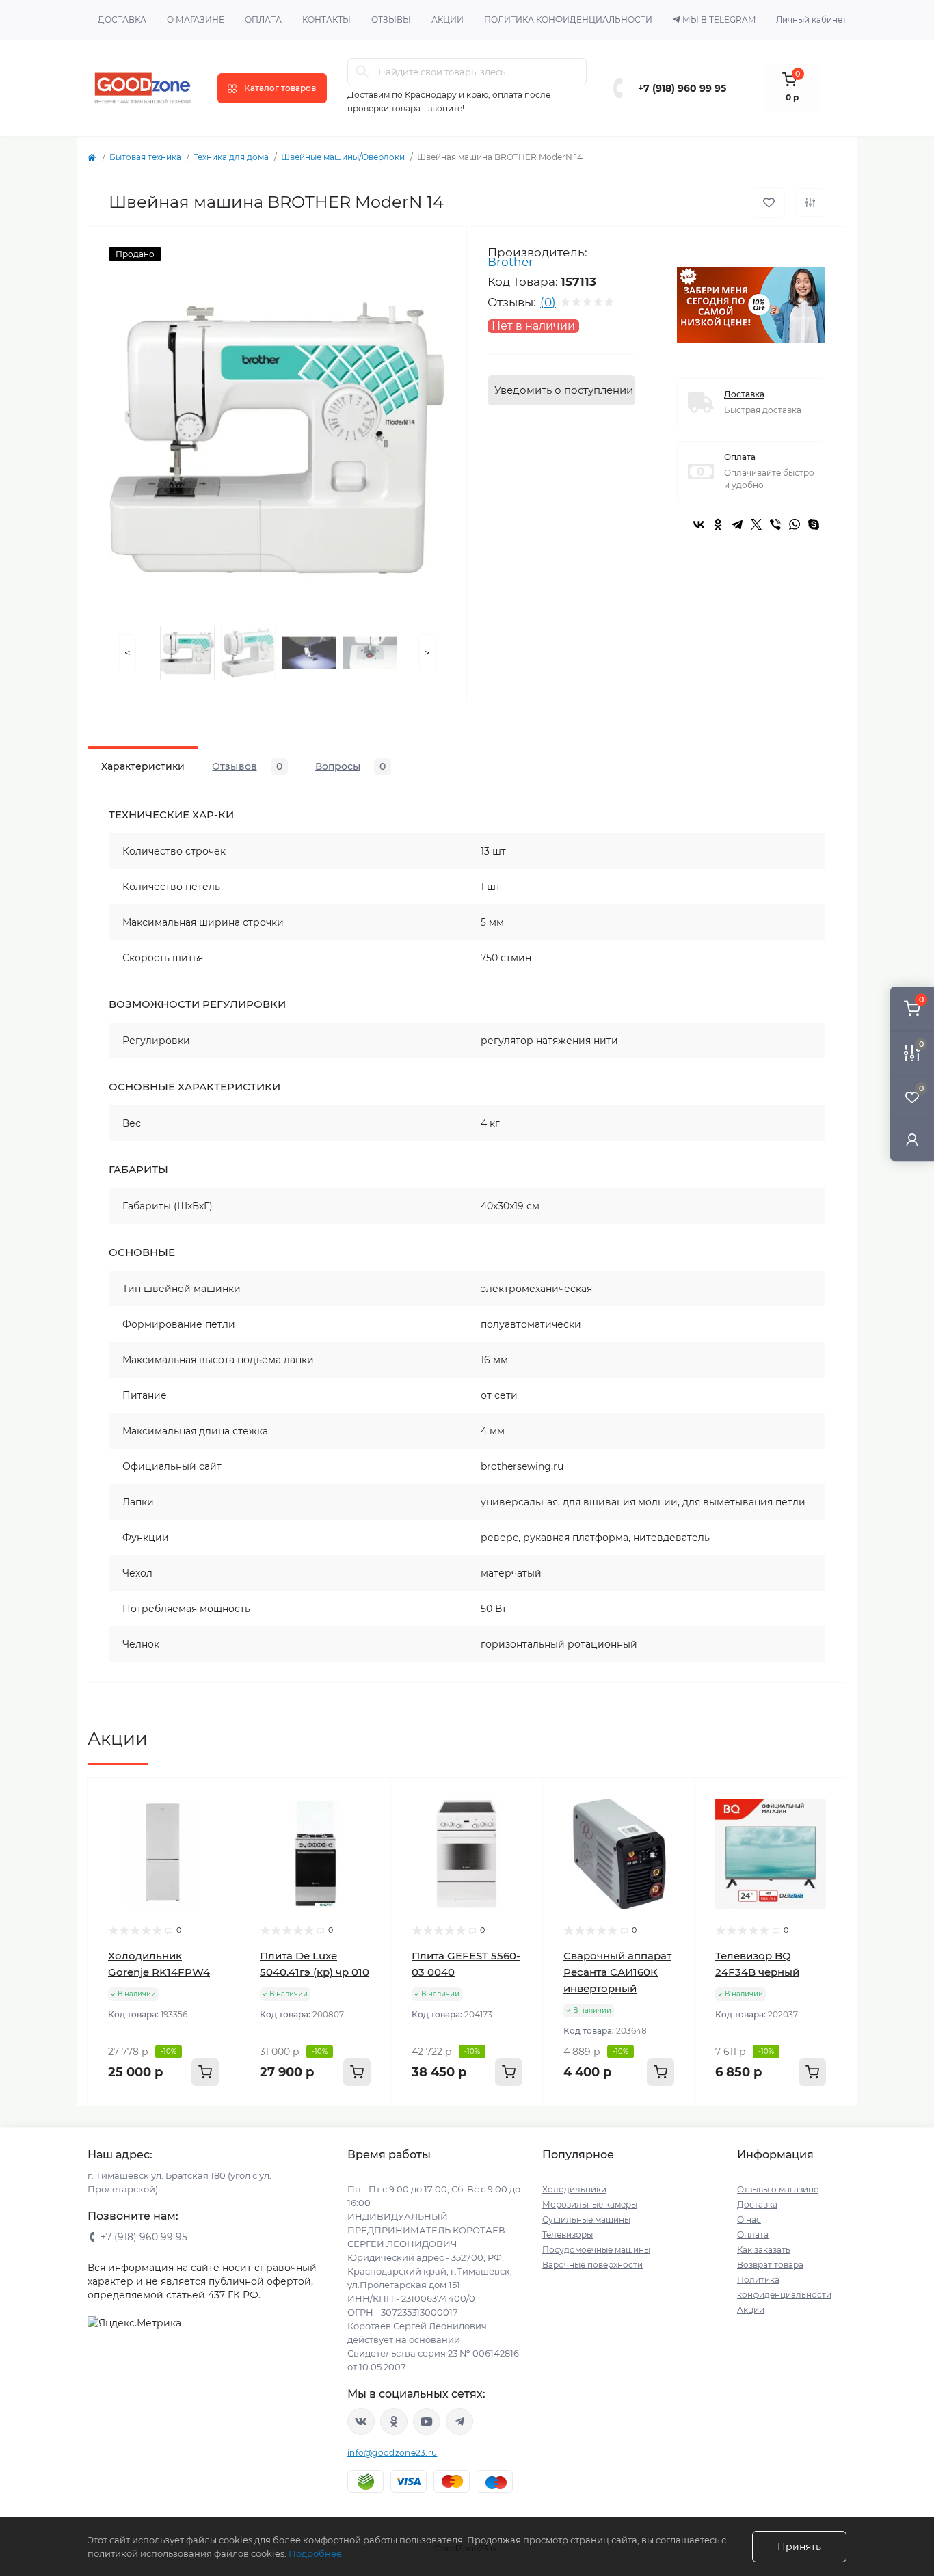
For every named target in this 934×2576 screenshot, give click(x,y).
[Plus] (212, 2126)
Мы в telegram (719, 19)
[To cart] (205, 2072)
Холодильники (574, 2189)
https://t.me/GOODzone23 (459, 2421)
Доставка (122, 19)
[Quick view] (219, 1799)
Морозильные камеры (590, 2204)
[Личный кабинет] (912, 1139)
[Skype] (814, 524)
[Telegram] (737, 524)
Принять (799, 2547)
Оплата (263, 19)
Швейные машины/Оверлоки (343, 157)
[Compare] (219, 1851)
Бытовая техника (145, 157)
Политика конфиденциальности (568, 19)
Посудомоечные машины (596, 2250)
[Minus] (115, 2126)
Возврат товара (770, 2265)
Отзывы (391, 19)
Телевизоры (568, 2235)
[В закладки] (769, 203)
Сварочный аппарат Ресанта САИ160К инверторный (617, 1972)
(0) (548, 302)
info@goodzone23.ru (392, 2453)
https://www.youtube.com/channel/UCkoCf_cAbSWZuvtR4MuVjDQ (427, 2421)
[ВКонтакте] (699, 524)
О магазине (196, 19)
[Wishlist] (219, 1825)
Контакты (326, 19)
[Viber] (775, 524)
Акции (448, 19)
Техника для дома (231, 157)
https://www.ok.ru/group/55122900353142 (394, 2421)
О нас (749, 2219)
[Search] (362, 72)
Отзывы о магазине (778, 2189)
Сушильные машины (586, 2219)
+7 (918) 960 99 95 (682, 88)
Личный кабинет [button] (811, 19)
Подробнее (315, 2553)
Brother (510, 262)
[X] (756, 524)
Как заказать (764, 2250)
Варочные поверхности (592, 2265)
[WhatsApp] (795, 524)
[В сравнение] (810, 202)
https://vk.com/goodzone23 (361, 2421)
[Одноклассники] (718, 524)
